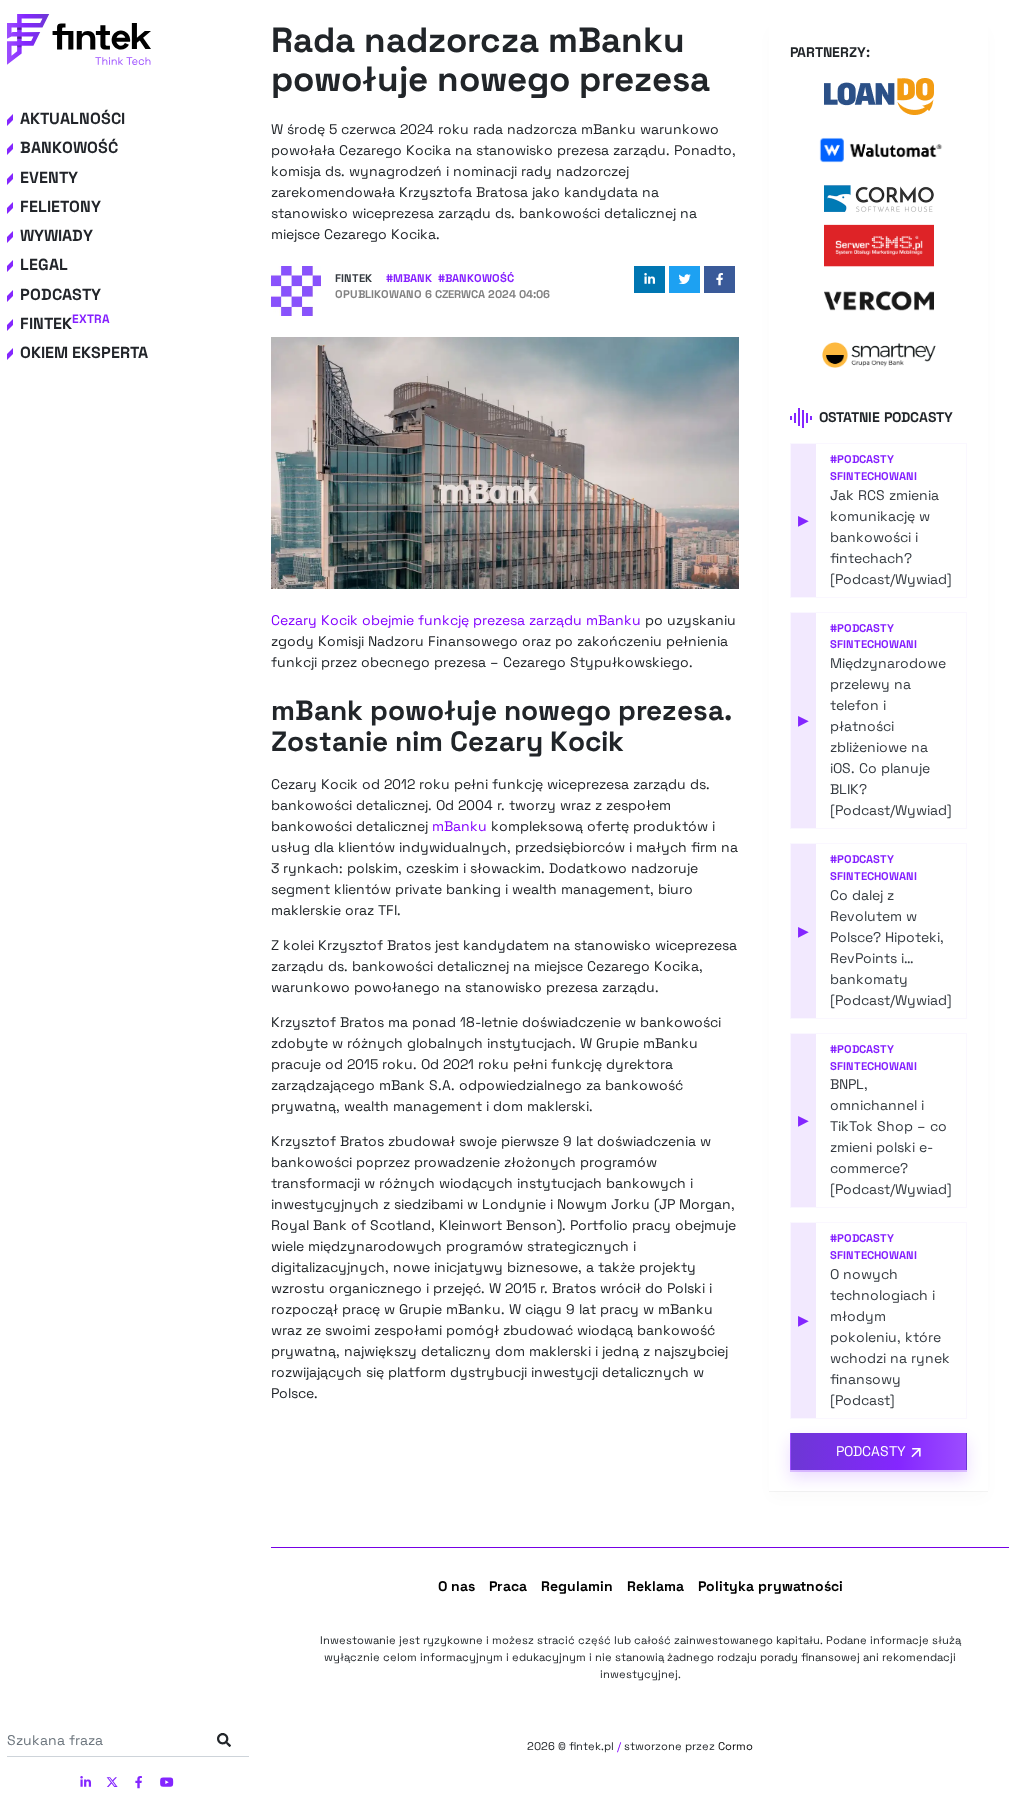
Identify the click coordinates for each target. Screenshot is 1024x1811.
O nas (456, 1586)
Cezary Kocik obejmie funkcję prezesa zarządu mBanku (456, 620)
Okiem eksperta (84, 352)
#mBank (409, 278)
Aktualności (72, 118)
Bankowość (69, 147)
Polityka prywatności (770, 1586)
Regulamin (577, 1586)
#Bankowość (476, 278)
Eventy (49, 177)
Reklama (655, 1586)
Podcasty (60, 294)
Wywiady (56, 235)
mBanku (459, 826)
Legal (44, 264)
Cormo (735, 1746)
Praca (508, 1586)
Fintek (65, 323)
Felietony (60, 206)
